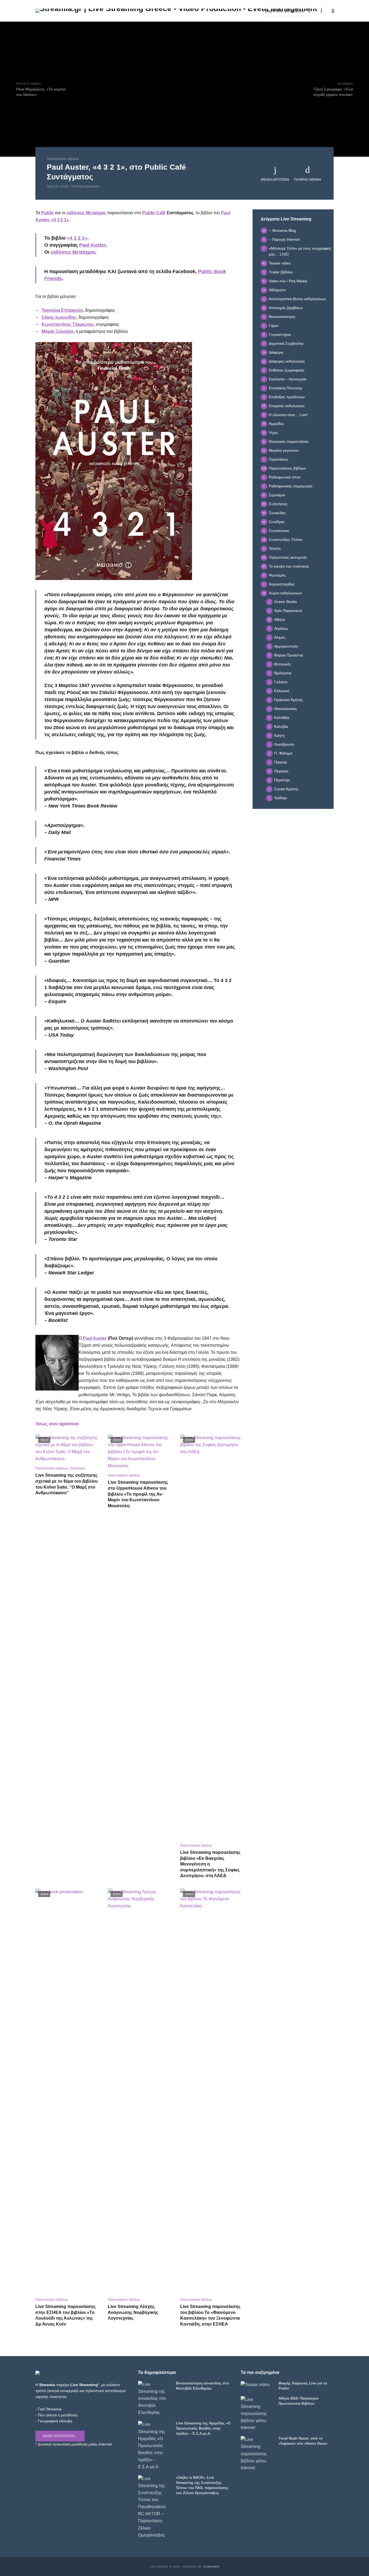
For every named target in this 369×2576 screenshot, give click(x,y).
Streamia (212, 2567)
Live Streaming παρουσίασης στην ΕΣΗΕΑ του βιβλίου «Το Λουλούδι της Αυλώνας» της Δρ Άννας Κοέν (66, 2315)
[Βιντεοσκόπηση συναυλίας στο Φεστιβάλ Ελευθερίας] (155, 2399)
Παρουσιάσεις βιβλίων (63, 159)
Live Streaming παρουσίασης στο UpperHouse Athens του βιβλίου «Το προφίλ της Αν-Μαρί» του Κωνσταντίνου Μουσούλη (138, 1494)
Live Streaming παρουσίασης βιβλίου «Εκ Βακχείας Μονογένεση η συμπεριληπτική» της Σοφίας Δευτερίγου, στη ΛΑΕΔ (210, 1864)
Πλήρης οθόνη (308, 180)
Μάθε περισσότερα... (60, 2436)
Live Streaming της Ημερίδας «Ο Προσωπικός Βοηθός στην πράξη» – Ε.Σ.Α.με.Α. (203, 2428)
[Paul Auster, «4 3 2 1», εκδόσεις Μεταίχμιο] (114, 461)
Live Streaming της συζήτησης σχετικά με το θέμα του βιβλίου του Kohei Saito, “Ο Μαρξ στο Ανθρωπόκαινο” (66, 1484)
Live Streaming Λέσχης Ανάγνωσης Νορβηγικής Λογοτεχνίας (133, 2312)
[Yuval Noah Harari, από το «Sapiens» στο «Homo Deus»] (257, 2454)
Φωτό (183, 11)
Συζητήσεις (78, 1468)
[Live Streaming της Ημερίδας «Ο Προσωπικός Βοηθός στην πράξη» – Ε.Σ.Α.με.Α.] (155, 2446)
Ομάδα (222, 11)
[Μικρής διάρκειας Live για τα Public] (257, 2385)
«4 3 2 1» (60, 220)
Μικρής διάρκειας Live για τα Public (303, 2386)
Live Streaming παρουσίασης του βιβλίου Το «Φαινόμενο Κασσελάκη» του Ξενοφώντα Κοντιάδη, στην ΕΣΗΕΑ (210, 2315)
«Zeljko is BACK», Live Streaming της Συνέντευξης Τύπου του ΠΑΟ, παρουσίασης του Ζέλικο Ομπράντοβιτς (202, 2485)
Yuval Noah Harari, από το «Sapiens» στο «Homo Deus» (303, 2441)
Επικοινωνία (245, 11)
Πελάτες (202, 11)
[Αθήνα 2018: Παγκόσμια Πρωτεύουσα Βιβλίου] (257, 2414)
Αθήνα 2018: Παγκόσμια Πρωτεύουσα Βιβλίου (298, 2401)
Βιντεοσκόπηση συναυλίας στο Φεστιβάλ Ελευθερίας (202, 2386)
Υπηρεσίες (162, 11)
